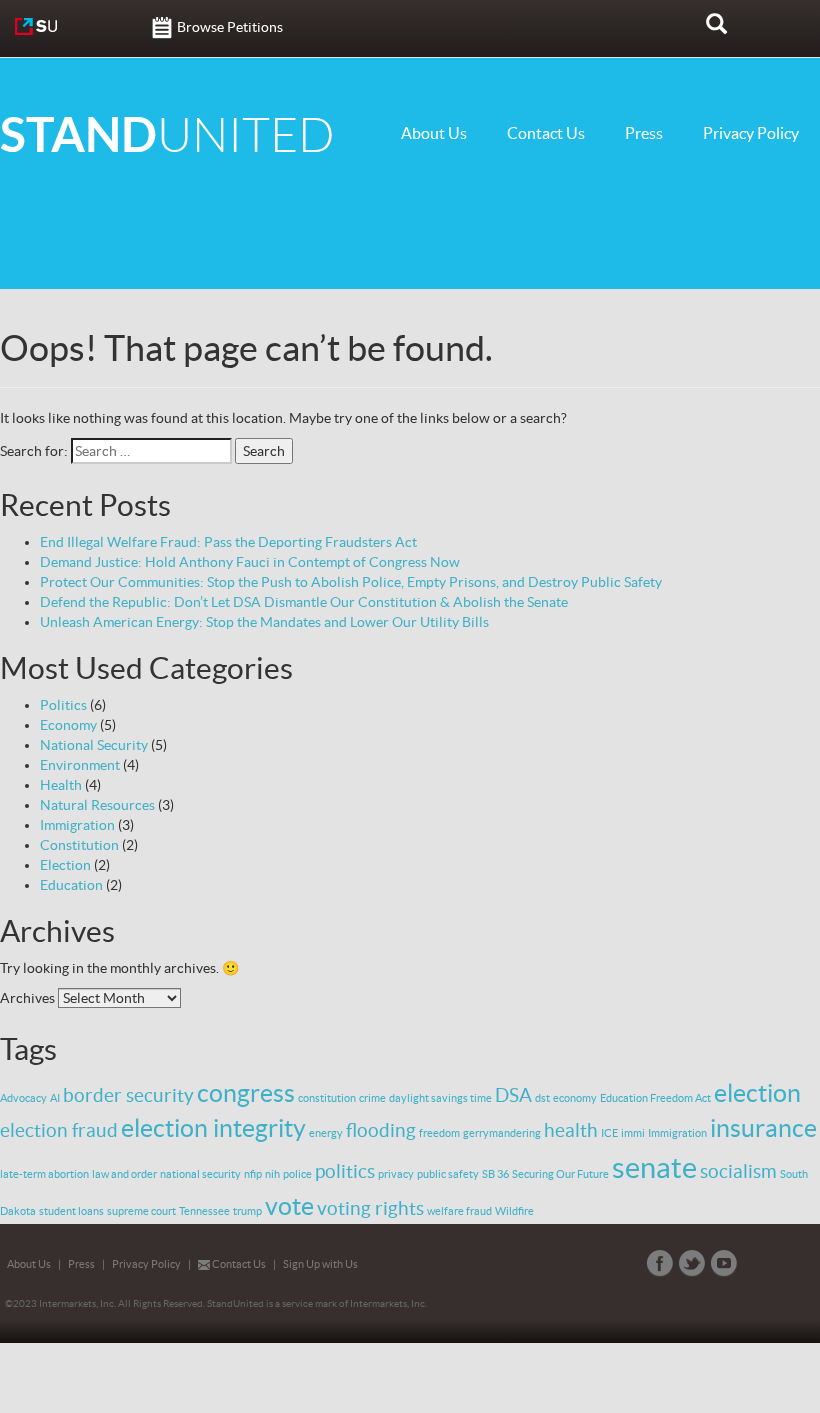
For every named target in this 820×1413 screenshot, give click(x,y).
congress (246, 1093)
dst (542, 1098)
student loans (71, 1211)
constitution (327, 1098)
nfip (253, 1174)
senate (654, 1167)
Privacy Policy (751, 133)
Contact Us (546, 133)
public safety (448, 1174)
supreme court (141, 1211)
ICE (609, 1133)
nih (272, 1174)
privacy (396, 1174)
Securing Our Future (560, 1174)
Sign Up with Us (320, 1264)
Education (71, 885)
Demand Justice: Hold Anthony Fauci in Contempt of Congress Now (250, 562)
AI (55, 1098)
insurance (763, 1128)
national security (200, 1174)
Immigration (77, 825)
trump (247, 1211)
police (297, 1174)
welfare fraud (459, 1211)
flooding (381, 1130)
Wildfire (514, 1211)
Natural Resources (97, 805)
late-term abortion (44, 1174)
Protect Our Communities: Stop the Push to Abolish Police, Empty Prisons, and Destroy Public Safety (351, 582)
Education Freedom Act (655, 1098)
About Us (434, 133)
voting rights (370, 1208)
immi (633, 1133)
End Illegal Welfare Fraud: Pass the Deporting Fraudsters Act (228, 542)
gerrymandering (502, 1133)
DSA (513, 1095)
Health (61, 785)
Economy (68, 725)
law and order (124, 1174)
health (571, 1130)
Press (644, 133)
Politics (63, 705)
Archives (27, 998)
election (757, 1093)
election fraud (59, 1130)
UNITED (167, 135)
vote (289, 1206)
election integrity (213, 1128)
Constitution (79, 845)
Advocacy (23, 1098)
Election (65, 865)
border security (128, 1095)
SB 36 (495, 1174)
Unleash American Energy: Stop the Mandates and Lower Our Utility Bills (264, 622)
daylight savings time (440, 1098)
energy (326, 1133)
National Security (94, 745)
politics (345, 1171)
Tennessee (204, 1211)
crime (372, 1098)
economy (575, 1098)
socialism (738, 1171)
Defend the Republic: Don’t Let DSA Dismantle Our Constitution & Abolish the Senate (304, 602)
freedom (439, 1133)
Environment (80, 765)
